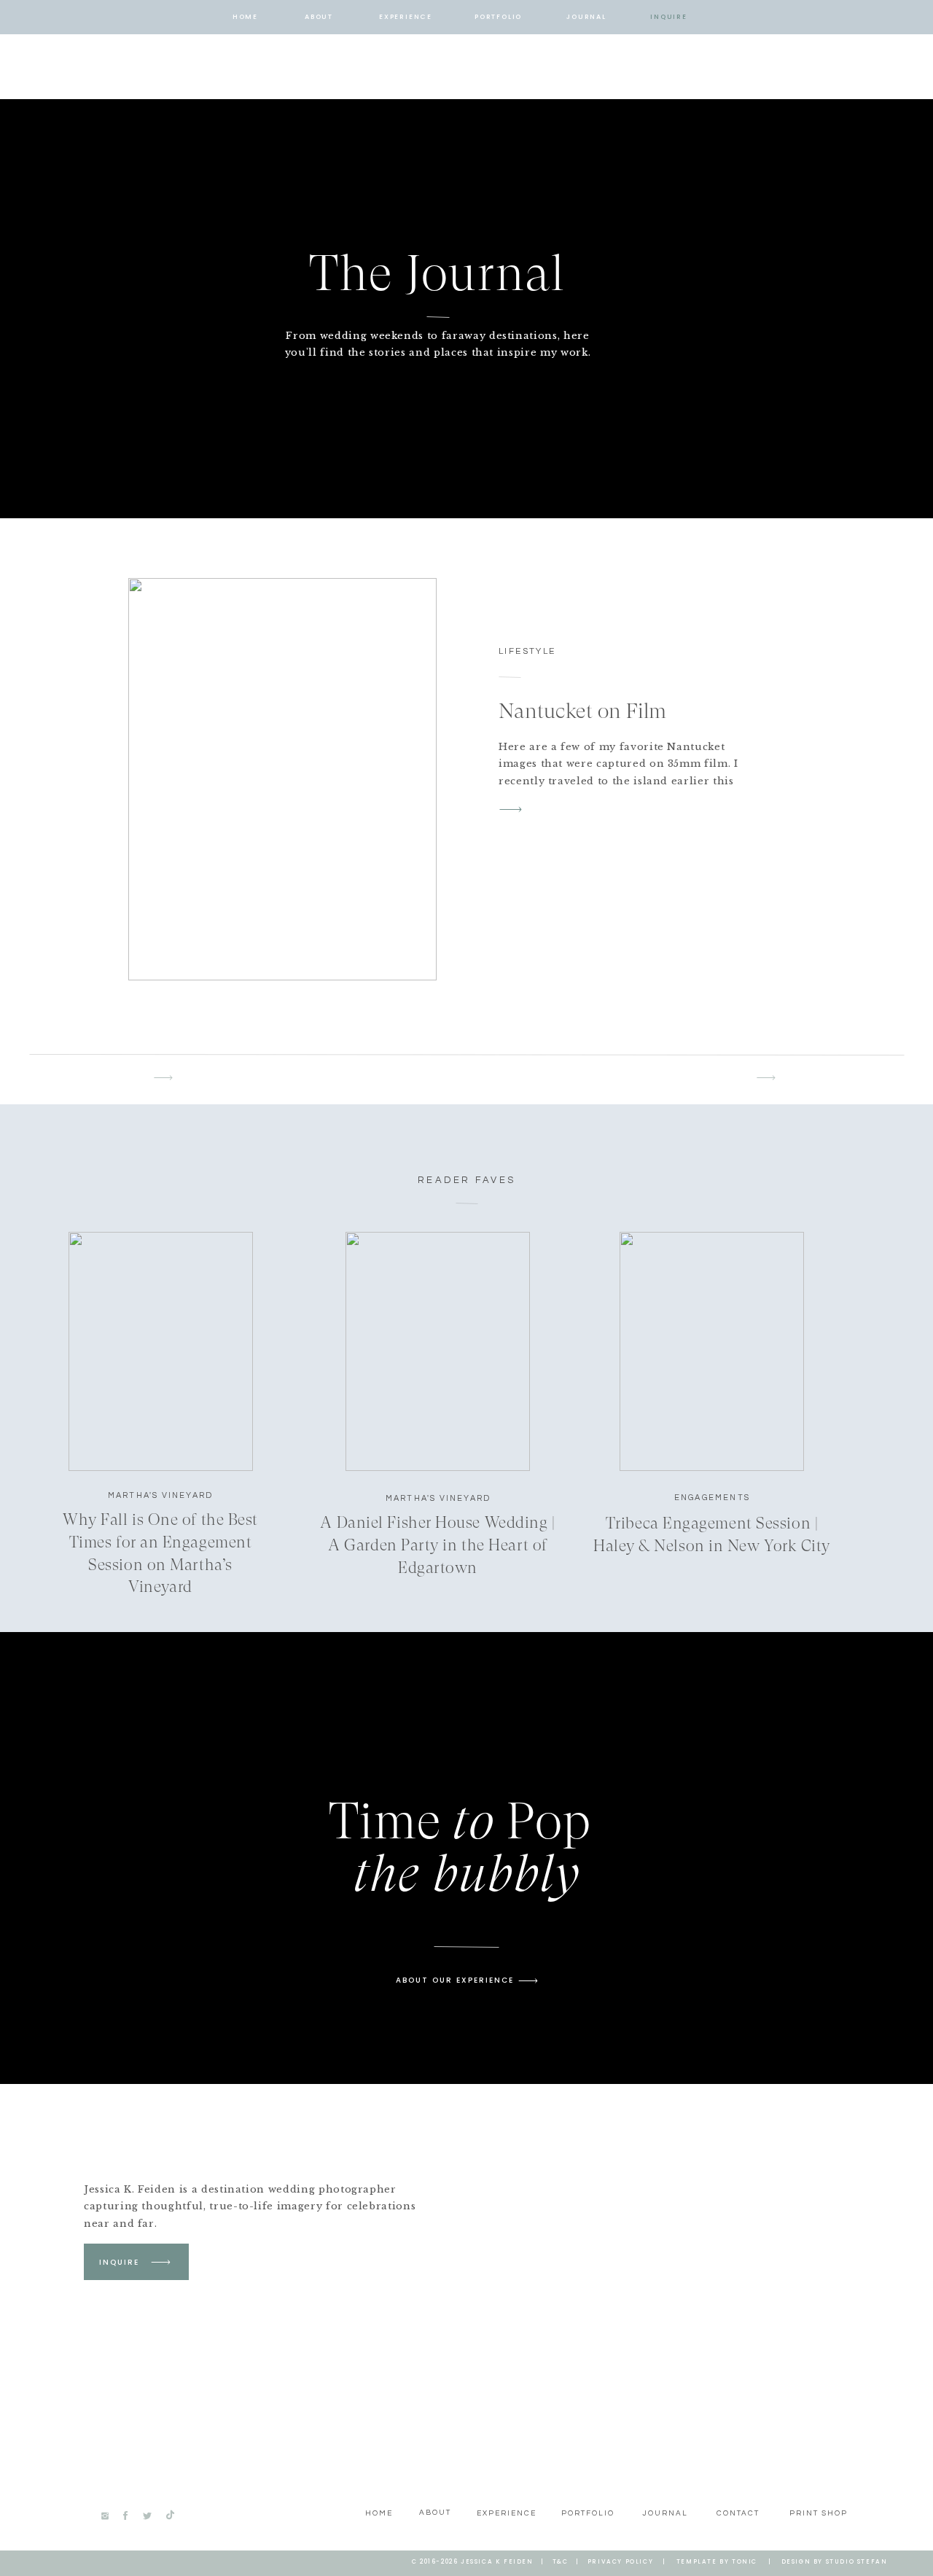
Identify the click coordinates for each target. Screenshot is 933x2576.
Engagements (712, 1498)
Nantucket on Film (582, 711)
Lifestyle (527, 651)
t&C (561, 2562)
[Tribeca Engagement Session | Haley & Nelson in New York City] (712, 1351)
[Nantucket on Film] (282, 779)
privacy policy (620, 2562)
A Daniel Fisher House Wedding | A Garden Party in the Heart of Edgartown (437, 1545)
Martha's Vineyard (160, 1495)
